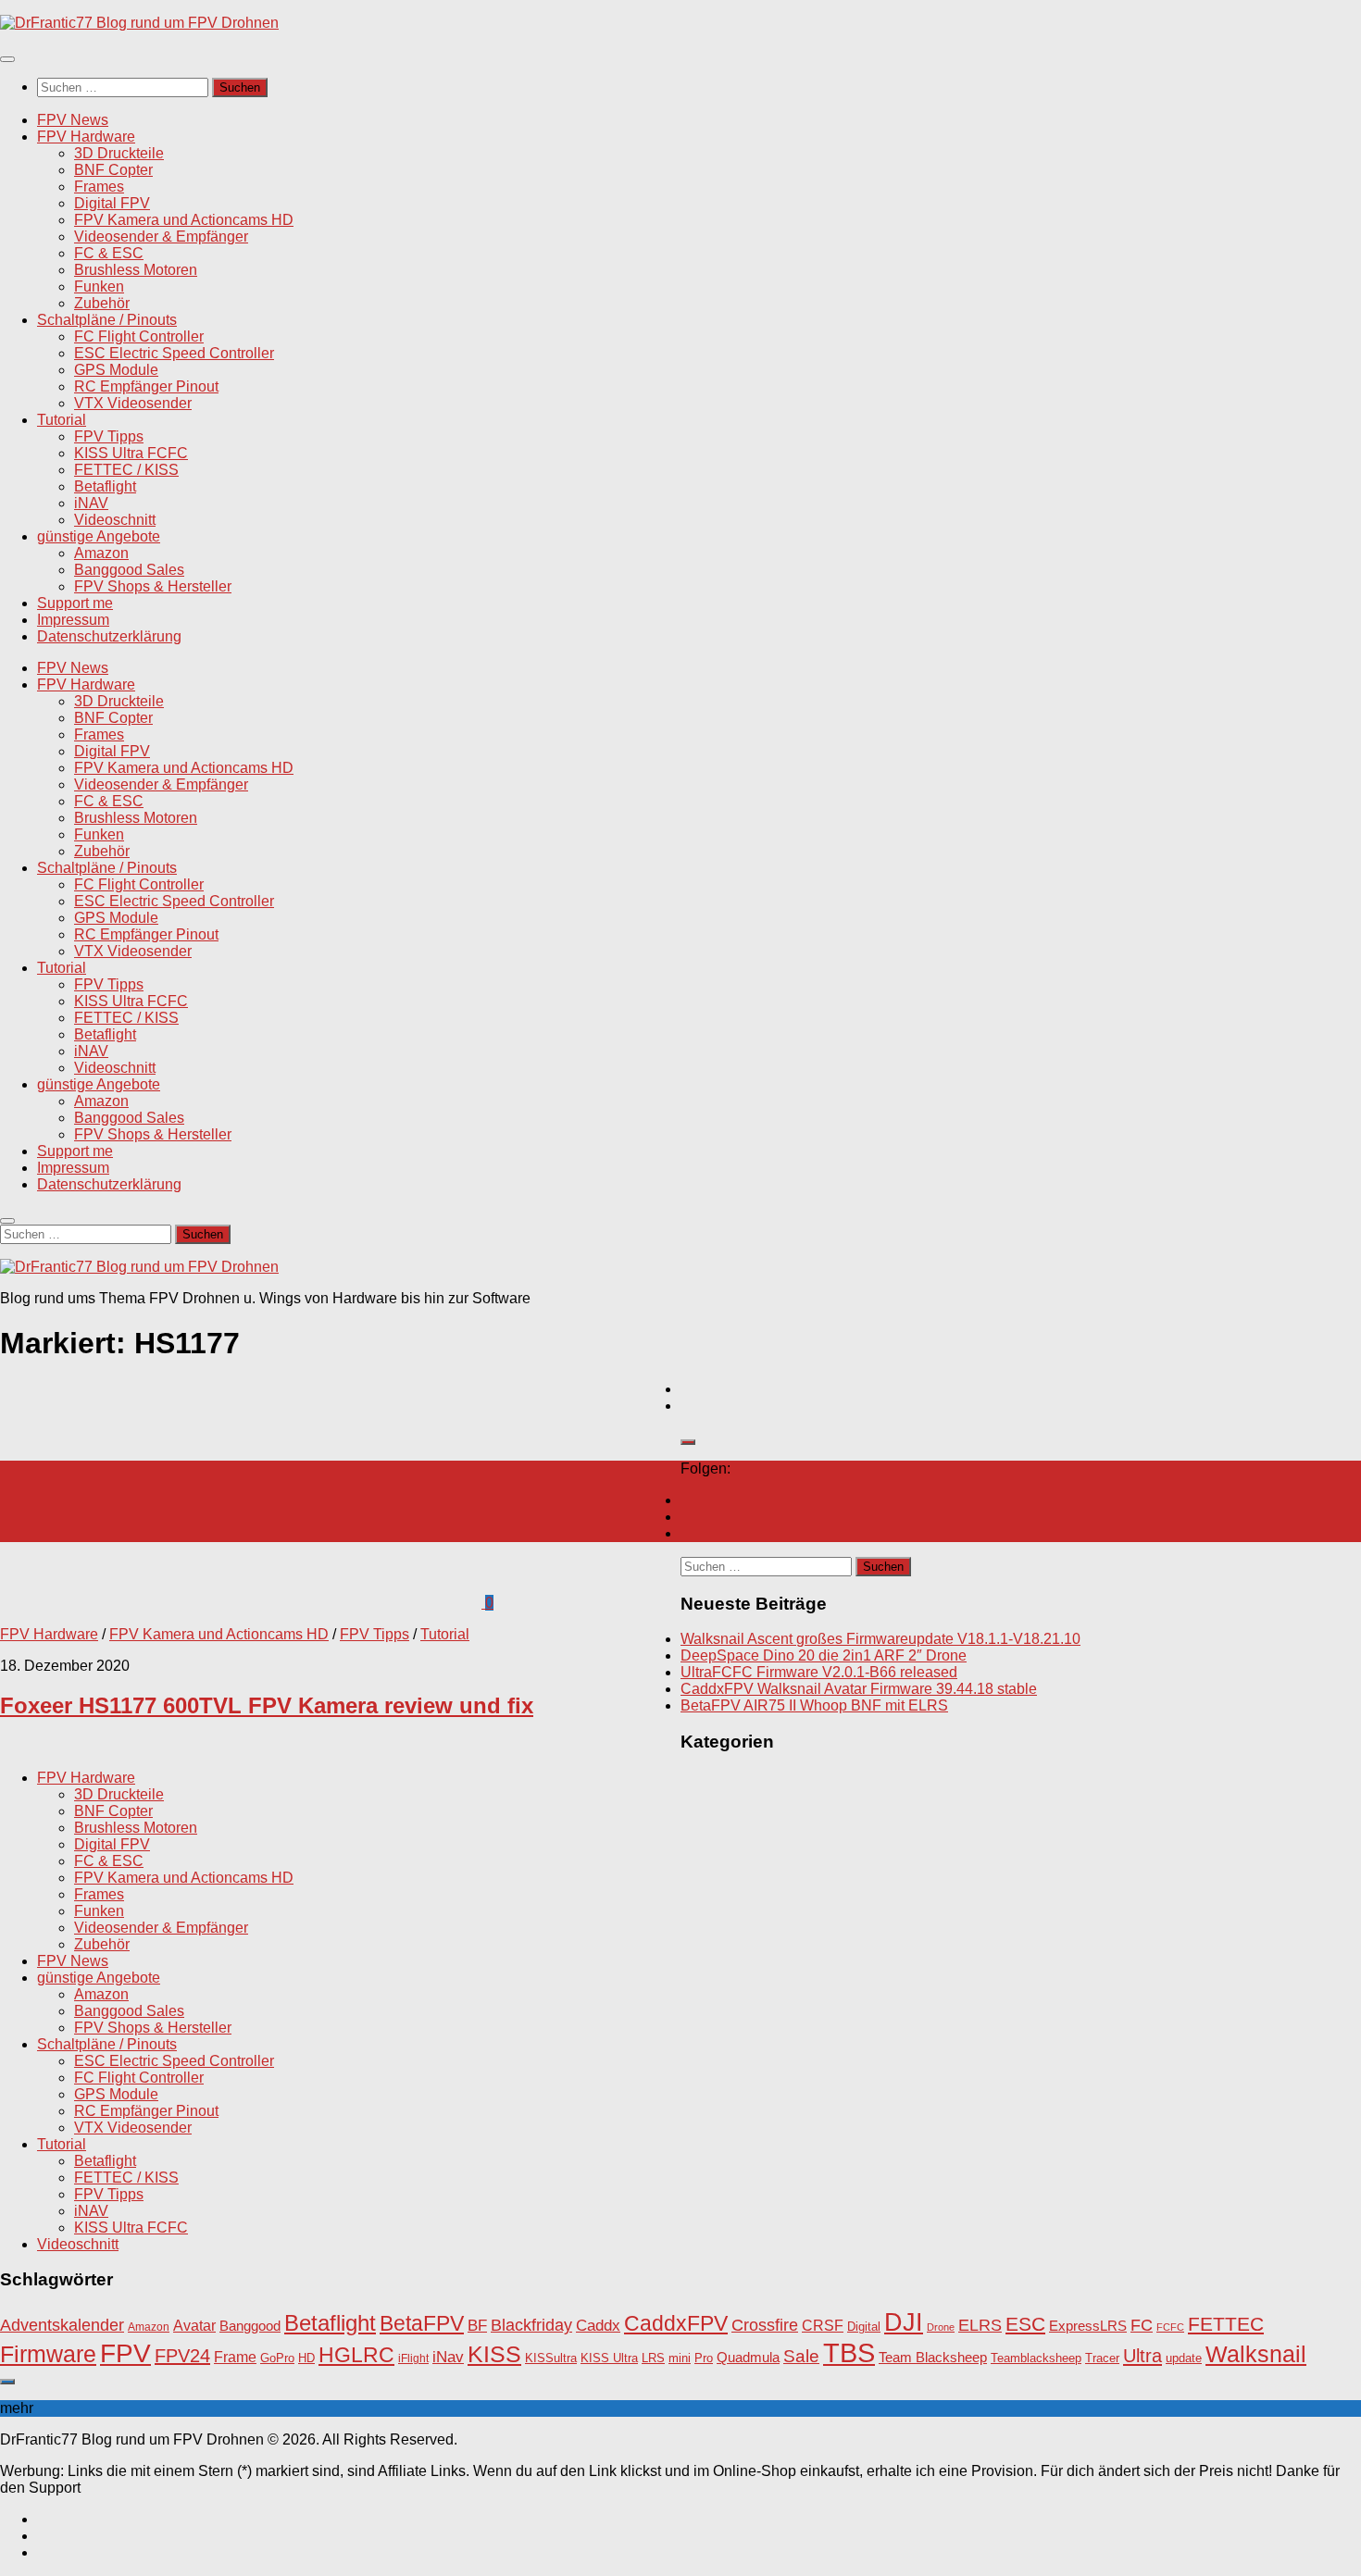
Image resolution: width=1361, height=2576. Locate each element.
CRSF (823, 2325)
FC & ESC (109, 253)
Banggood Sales (129, 570)
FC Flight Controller (139, 336)
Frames (99, 187)
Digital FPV (112, 203)
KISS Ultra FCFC (131, 453)
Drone (941, 2327)
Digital (864, 2327)
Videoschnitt (115, 520)
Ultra (1142, 2356)
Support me (75, 603)
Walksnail (1256, 2354)
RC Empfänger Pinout (146, 386)
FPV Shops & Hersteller (153, 586)
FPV (125, 2353)
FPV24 (182, 2356)
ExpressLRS (1088, 2326)
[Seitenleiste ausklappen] (688, 1442)
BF (477, 2326)
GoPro (277, 2358)
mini (680, 2358)
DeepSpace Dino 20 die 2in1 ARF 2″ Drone (824, 1655)
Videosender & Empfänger (161, 236)
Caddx (598, 2325)
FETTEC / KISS (126, 470)
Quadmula (748, 2358)
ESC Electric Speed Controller (174, 353)
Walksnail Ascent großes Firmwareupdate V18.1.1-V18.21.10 (880, 1639)
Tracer (1102, 2358)
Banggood (250, 2326)
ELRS (980, 2325)
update (1184, 2358)
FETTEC (1226, 2324)
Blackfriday (531, 2325)
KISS (494, 2354)
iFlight (413, 2358)
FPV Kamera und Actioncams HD (184, 220)
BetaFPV (422, 2323)
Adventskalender (62, 2325)
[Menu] (7, 59)
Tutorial (62, 420)
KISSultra (551, 2358)
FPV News (73, 120)
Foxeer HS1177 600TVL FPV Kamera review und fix (267, 1705)
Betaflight (105, 486)
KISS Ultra (609, 2358)
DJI (904, 2322)
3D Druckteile (119, 153)
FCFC (1170, 2327)
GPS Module (116, 370)
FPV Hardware (86, 137)
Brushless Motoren (136, 270)
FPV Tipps (109, 436)
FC (1142, 2325)
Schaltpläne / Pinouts (107, 320)
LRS (653, 2358)
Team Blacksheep (933, 2357)
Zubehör (102, 303)
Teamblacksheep (1036, 2358)
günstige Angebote (99, 536)
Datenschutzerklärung (109, 636)
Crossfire (765, 2325)
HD (306, 2358)
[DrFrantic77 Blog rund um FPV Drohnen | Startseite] (139, 23)
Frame (235, 2357)
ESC (1025, 2324)
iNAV (91, 503)
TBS (849, 2352)
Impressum (73, 620)
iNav (448, 2357)
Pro (704, 2358)
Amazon (101, 553)
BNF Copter (113, 170)
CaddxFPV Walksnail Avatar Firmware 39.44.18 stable (859, 1689)
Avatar (194, 2325)
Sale (801, 2356)
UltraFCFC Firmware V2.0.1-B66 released (819, 1672)
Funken (99, 286)
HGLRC (356, 2355)
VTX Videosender (133, 403)
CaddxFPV (676, 2323)
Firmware (48, 2354)
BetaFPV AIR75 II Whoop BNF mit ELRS (814, 1705)
